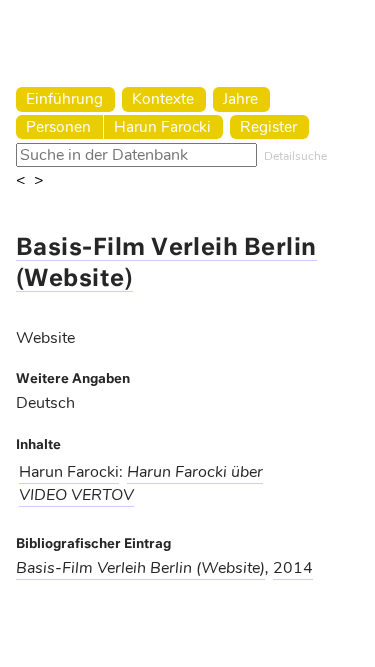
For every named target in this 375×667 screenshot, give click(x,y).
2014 (293, 568)
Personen (58, 126)
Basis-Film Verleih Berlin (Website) (140, 568)
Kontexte (163, 98)
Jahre (240, 98)
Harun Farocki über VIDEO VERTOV (141, 483)
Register (268, 126)
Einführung (64, 98)
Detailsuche (295, 156)
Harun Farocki (162, 126)
